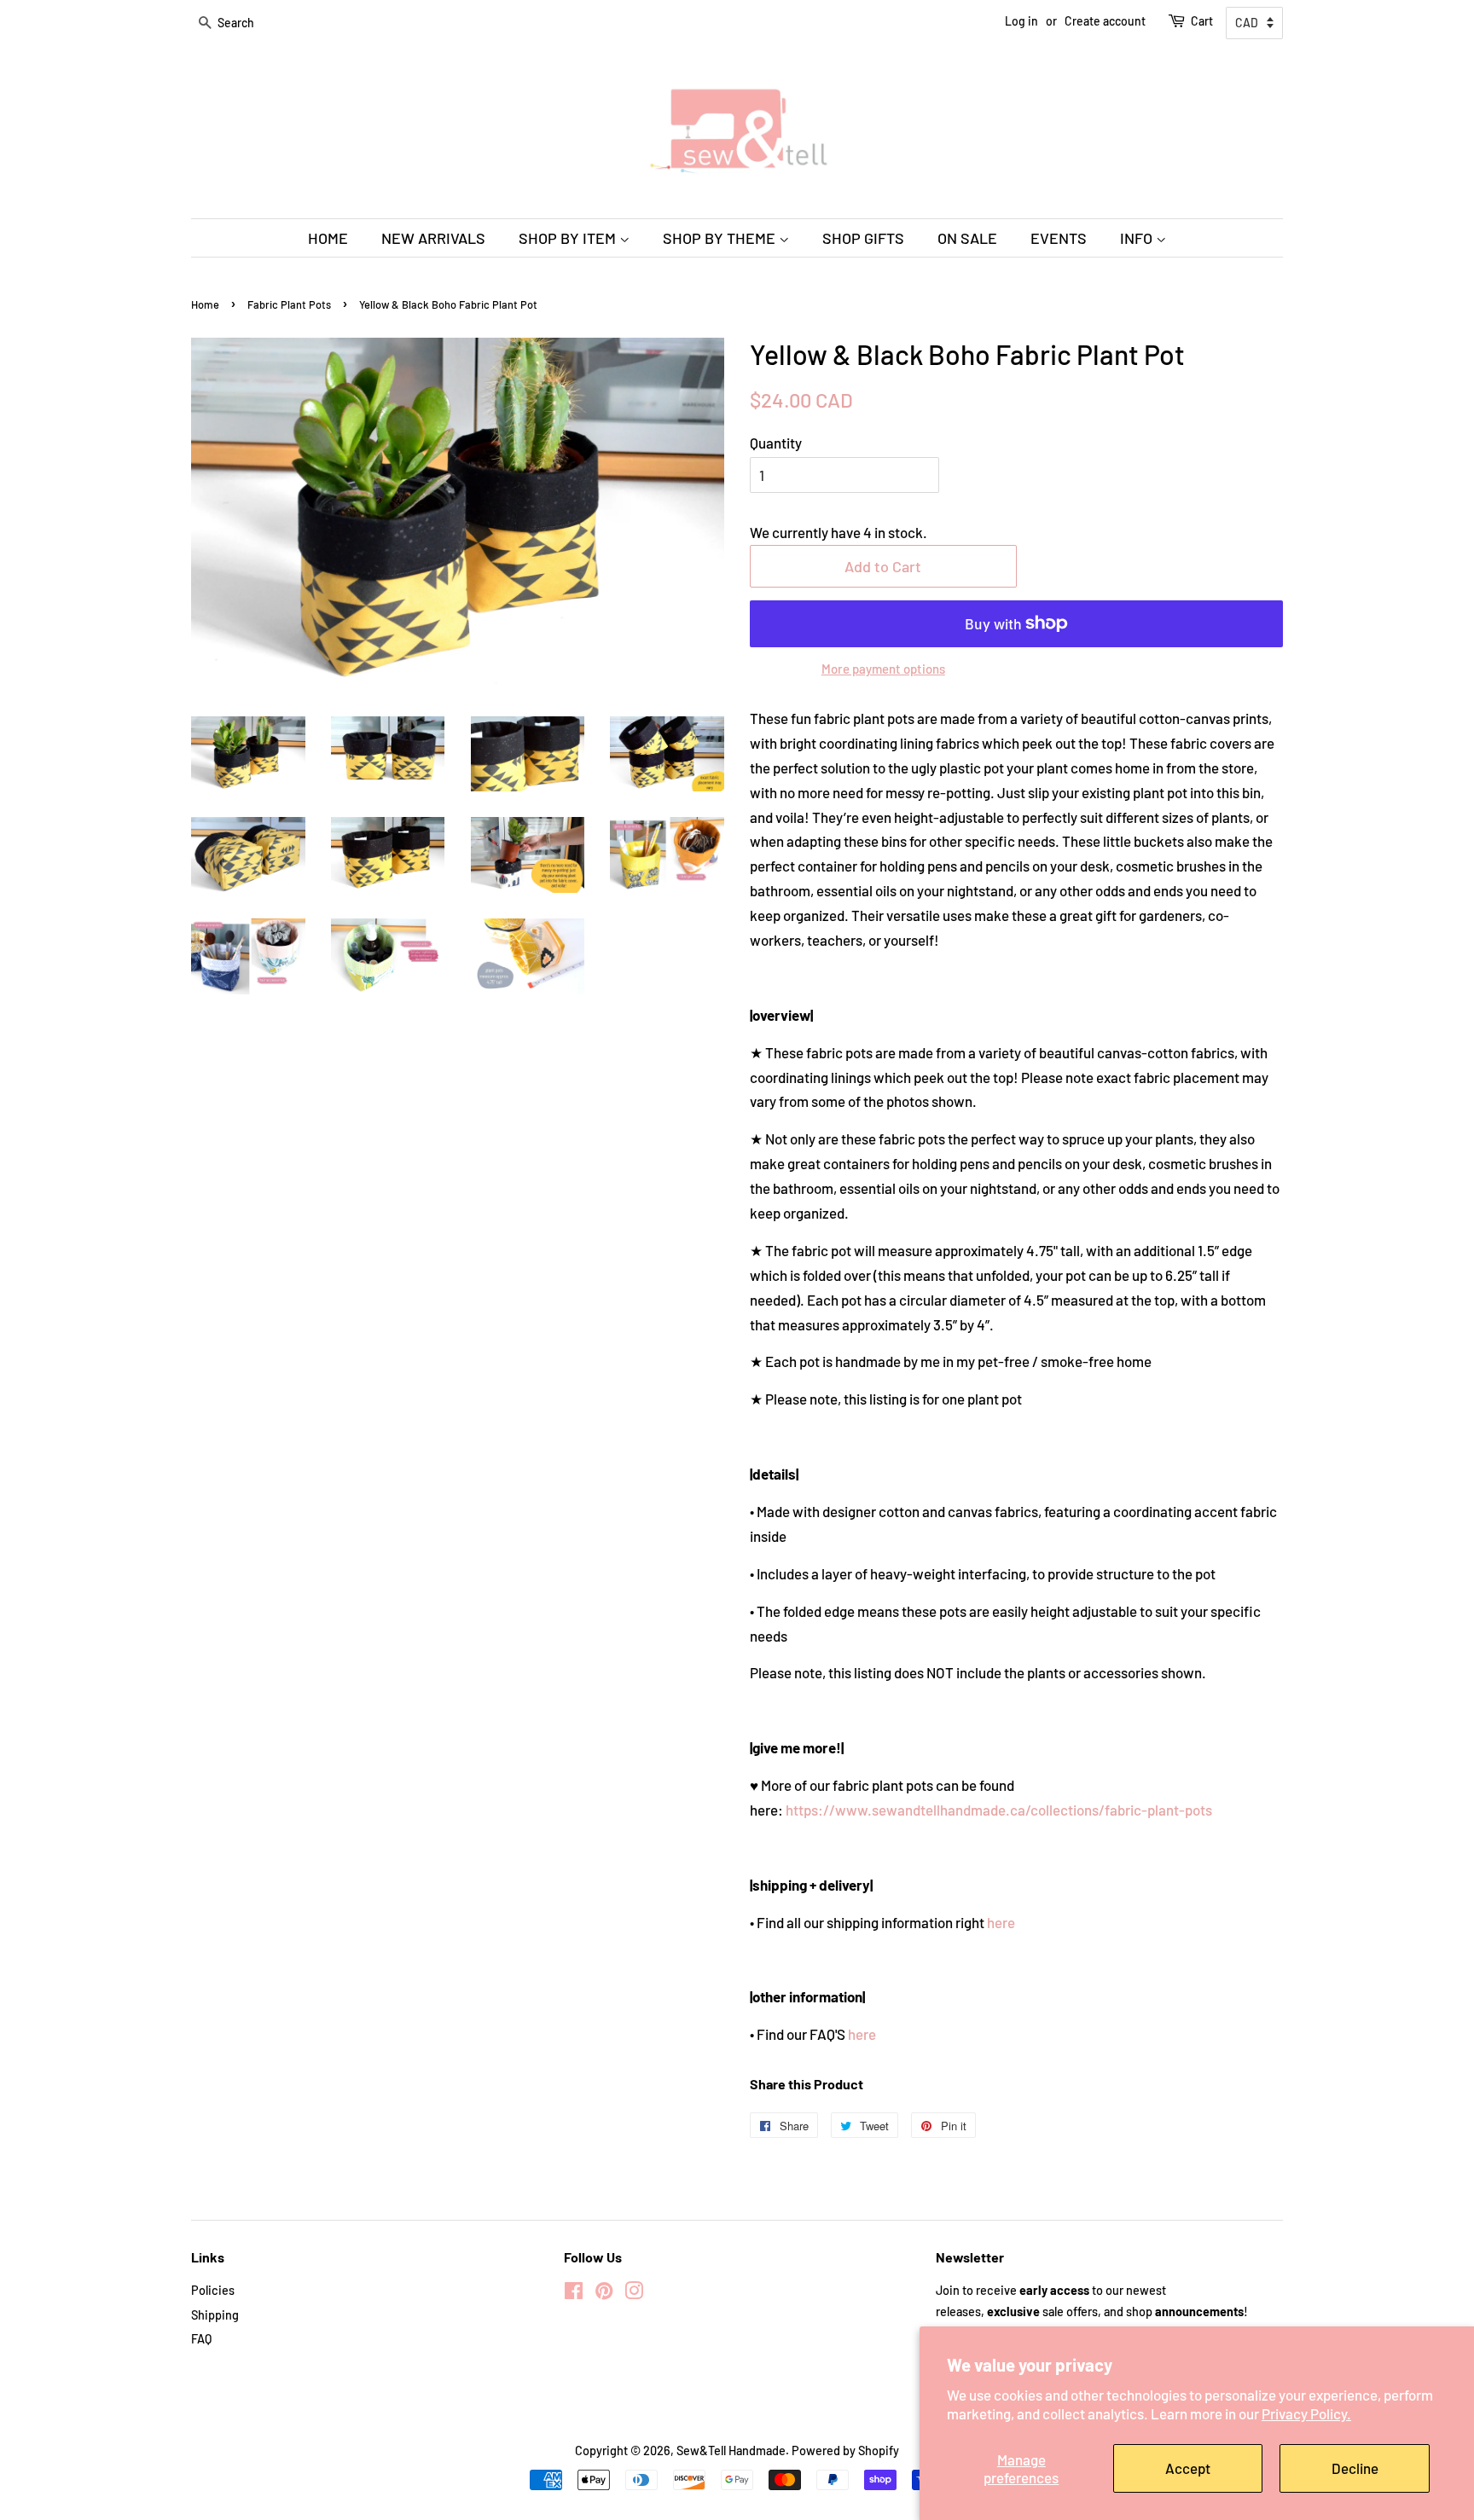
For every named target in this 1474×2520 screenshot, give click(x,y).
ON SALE (967, 238)
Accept (1188, 2468)
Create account (1105, 21)
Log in (1021, 21)
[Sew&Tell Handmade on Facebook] (574, 2294)
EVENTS (1059, 238)
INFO (1138, 238)
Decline (1355, 2468)
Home (205, 304)
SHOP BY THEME (721, 238)
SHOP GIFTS (863, 238)
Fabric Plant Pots (289, 304)
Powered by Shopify (845, 2450)
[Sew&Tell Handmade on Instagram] (634, 2294)
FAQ (201, 2339)
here (1001, 1922)
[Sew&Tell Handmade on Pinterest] (604, 2294)
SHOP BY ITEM (569, 238)
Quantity (776, 443)
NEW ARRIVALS (433, 238)
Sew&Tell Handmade (731, 2450)
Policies (213, 2290)
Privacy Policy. (1306, 2413)
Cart (1202, 21)
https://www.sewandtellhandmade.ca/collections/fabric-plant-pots (999, 1810)
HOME (328, 238)
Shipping (215, 2315)
